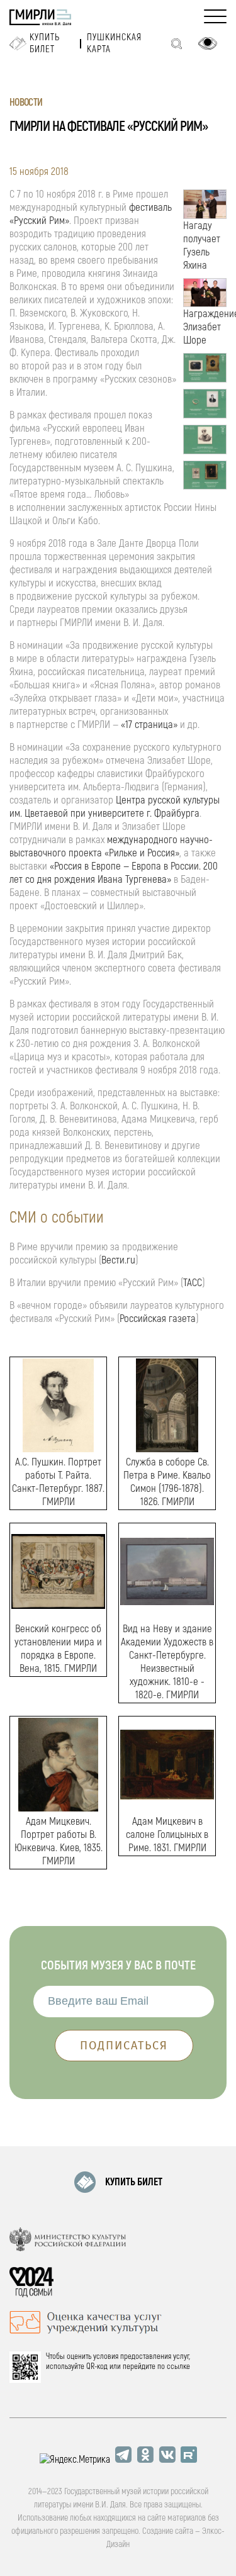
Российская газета (158, 1319)
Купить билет (45, 43)
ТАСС (193, 1283)
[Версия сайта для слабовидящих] (208, 43)
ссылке (178, 2366)
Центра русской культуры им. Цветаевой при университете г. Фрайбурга (115, 807)
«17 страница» (149, 725)
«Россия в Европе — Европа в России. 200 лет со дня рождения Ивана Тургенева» (114, 873)
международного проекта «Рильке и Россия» (111, 846)
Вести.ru (118, 1260)
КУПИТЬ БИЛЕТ (134, 2182)
